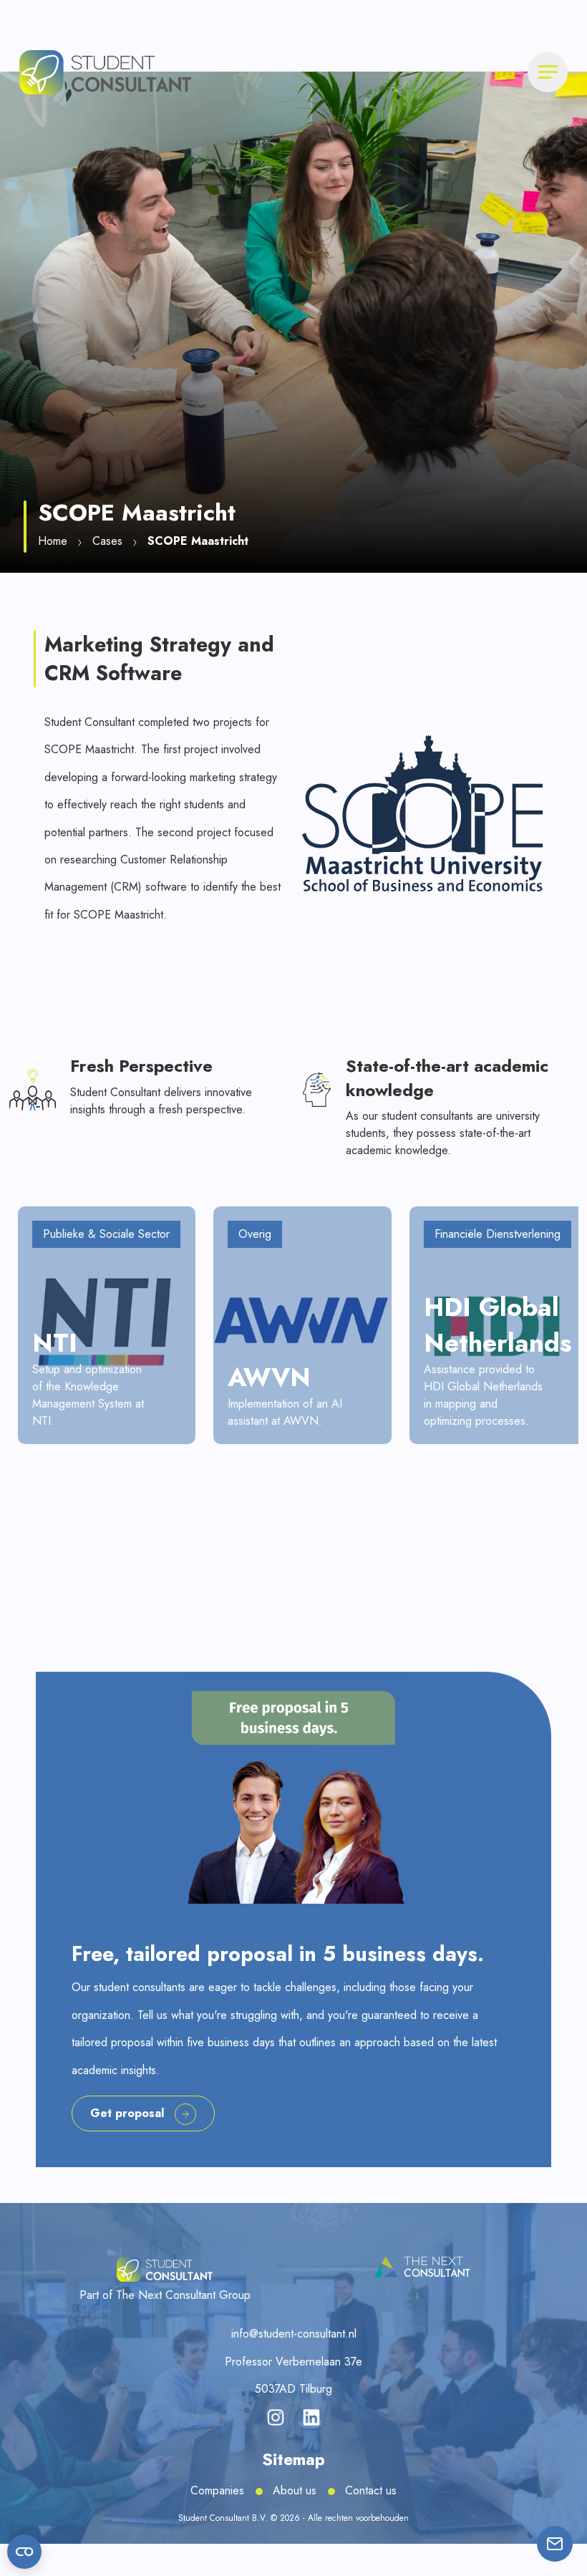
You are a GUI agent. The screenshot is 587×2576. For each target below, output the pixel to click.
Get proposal (127, 2113)
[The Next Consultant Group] (422, 2267)
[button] (105, 71)
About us (295, 2490)
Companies (217, 2490)
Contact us (371, 2490)
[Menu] (548, 72)
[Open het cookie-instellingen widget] (24, 2552)
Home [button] (53, 541)
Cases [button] (107, 541)
